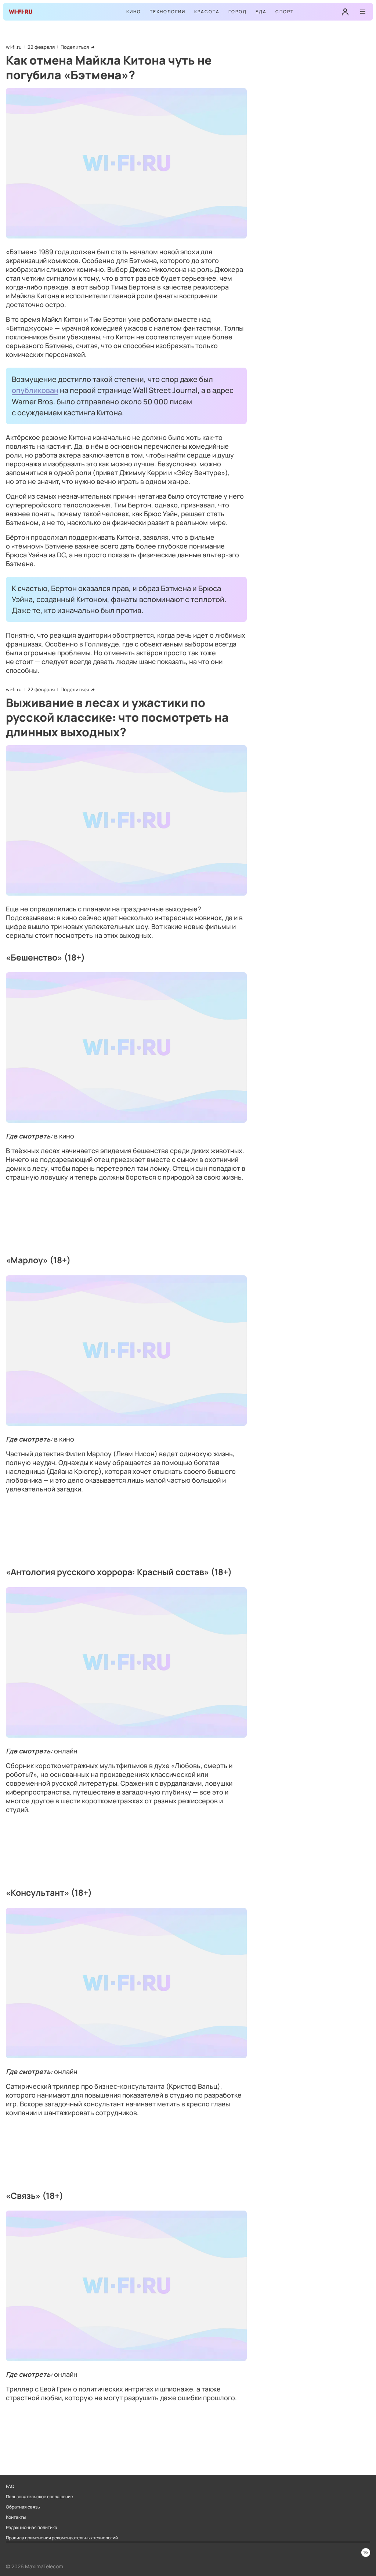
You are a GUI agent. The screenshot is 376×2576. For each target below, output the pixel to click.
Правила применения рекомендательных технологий (62, 2538)
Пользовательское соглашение (39, 2497)
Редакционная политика (32, 2528)
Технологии (168, 12)
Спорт (285, 12)
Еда (261, 12)
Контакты (16, 2517)
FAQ (10, 2486)
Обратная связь (23, 2507)
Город (238, 12)
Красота (207, 12)
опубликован (35, 390)
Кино (134, 12)
